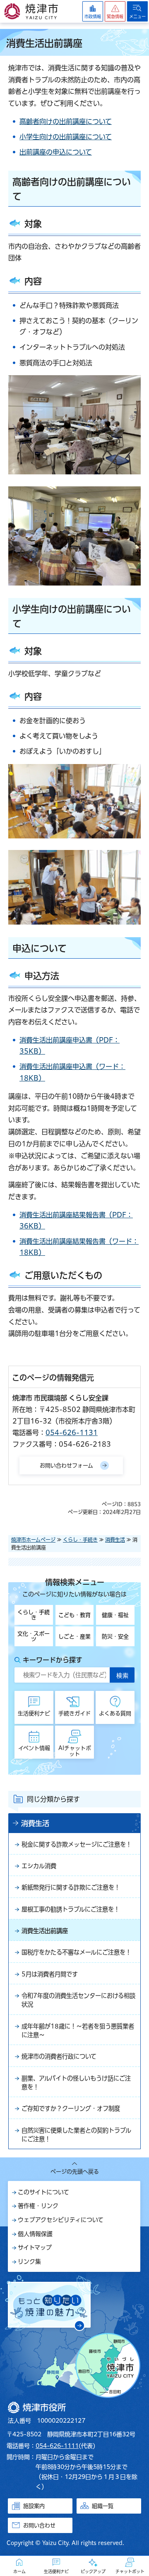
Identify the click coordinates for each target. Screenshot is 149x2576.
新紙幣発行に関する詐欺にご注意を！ (71, 1887)
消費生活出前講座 (45, 1931)
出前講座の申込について (56, 152)
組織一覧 (103, 2506)
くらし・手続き (80, 1540)
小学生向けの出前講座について (66, 137)
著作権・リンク (38, 2206)
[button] (115, 11)
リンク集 (29, 2262)
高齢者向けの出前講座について (66, 121)
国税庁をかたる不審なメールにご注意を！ (76, 1952)
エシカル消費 (39, 1866)
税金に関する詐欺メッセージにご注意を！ (77, 1844)
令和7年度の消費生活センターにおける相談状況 (78, 2000)
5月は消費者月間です (50, 1974)
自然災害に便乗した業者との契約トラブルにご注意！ (76, 2135)
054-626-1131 (72, 1433)
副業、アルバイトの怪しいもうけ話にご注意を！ (76, 2083)
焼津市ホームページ (33, 1540)
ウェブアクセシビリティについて (61, 2220)
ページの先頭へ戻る (75, 2172)
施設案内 (34, 2506)
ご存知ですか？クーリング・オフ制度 (71, 2108)
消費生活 (115, 1540)
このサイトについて (43, 2192)
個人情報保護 (35, 2234)
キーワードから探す (53, 1660)
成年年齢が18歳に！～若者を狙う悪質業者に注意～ (78, 2031)
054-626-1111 (57, 2446)
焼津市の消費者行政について (59, 2056)
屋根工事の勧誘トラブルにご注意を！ (71, 1909)
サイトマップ (35, 2247)
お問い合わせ (39, 2525)
